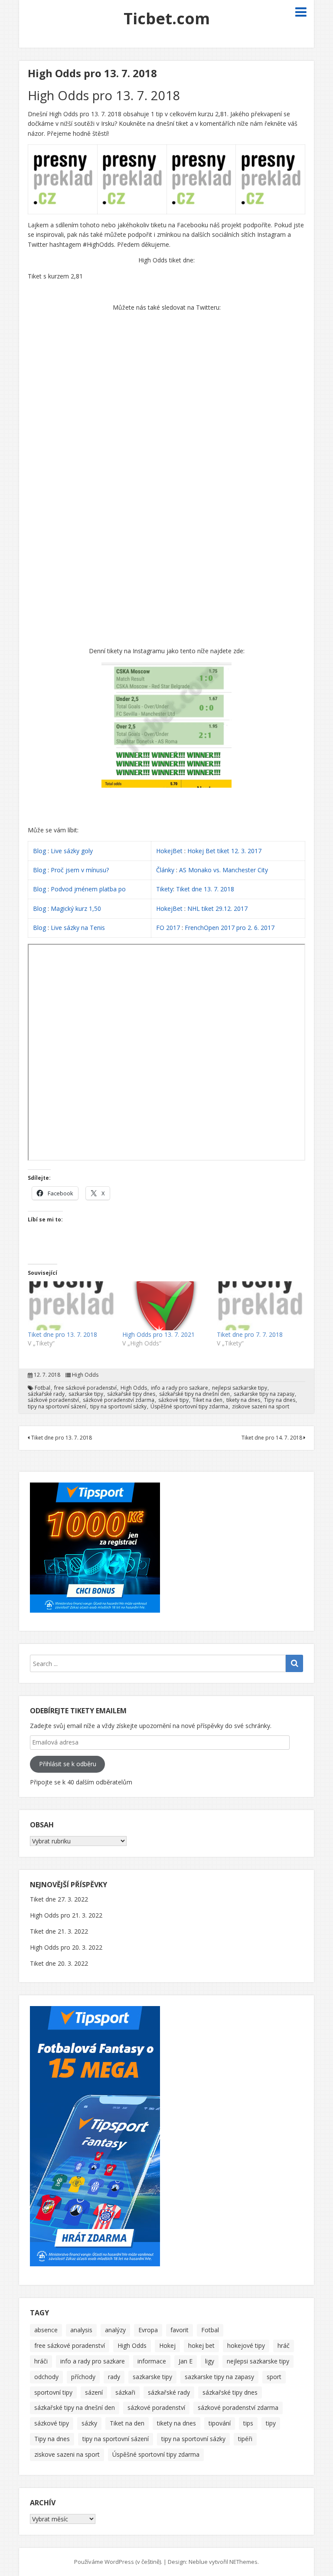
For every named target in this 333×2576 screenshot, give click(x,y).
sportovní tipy (53, 2392)
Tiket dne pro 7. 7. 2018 (250, 1334)
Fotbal (42, 1388)
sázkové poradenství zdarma (119, 1400)
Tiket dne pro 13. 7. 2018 (62, 1334)
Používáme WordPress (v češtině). (118, 2562)
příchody (83, 2377)
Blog (39, 851)
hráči (41, 2361)
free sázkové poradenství (85, 1388)
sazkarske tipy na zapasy (264, 1394)
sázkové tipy (173, 1400)
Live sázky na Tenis (78, 928)
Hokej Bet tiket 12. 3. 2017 (224, 851)
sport (274, 2377)
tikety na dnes (243, 1400)
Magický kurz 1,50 (76, 908)
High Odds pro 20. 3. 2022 (66, 1947)
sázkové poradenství (53, 1400)
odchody (46, 2377)
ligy (210, 2361)
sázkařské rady (46, 1394)
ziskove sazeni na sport (261, 1407)
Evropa (148, 2330)
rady (114, 2377)
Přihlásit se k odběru (68, 1764)
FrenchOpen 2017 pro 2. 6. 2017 (230, 928)
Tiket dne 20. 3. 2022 (59, 1963)
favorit (180, 2330)
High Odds (85, 1375)
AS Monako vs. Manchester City (224, 870)
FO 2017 (168, 928)
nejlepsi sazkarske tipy (240, 1388)
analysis (81, 2330)
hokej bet (201, 2345)
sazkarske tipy (86, 1394)
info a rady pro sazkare (180, 1388)
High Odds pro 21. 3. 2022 (66, 1915)
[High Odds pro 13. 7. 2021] (165, 1306)
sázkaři (125, 2392)
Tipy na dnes (280, 1400)
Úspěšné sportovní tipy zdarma (189, 1407)
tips (248, 2423)
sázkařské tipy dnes (131, 1394)
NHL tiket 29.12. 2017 (217, 908)
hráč (284, 2345)
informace (152, 2361)
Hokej (167, 2345)
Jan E (186, 2361)
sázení (94, 2392)
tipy (271, 2423)
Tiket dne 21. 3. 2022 (59, 1931)
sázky (89, 2423)
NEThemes (243, 2562)
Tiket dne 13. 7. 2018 (205, 889)
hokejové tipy (246, 2345)
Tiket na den (207, 1400)
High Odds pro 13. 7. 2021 (158, 1334)
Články (165, 870)
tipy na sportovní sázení (57, 1407)
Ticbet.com (167, 18)
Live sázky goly (73, 851)
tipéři (245, 2439)
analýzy (115, 2330)
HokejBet (169, 851)
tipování (220, 2423)
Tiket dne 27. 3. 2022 (59, 1899)
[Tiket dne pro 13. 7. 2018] (71, 1306)
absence (46, 2330)
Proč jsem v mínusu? (81, 870)
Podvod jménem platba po (88, 889)
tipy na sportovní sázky (118, 1407)
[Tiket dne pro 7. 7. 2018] (260, 1306)
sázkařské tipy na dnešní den (194, 1394)
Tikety (165, 889)
